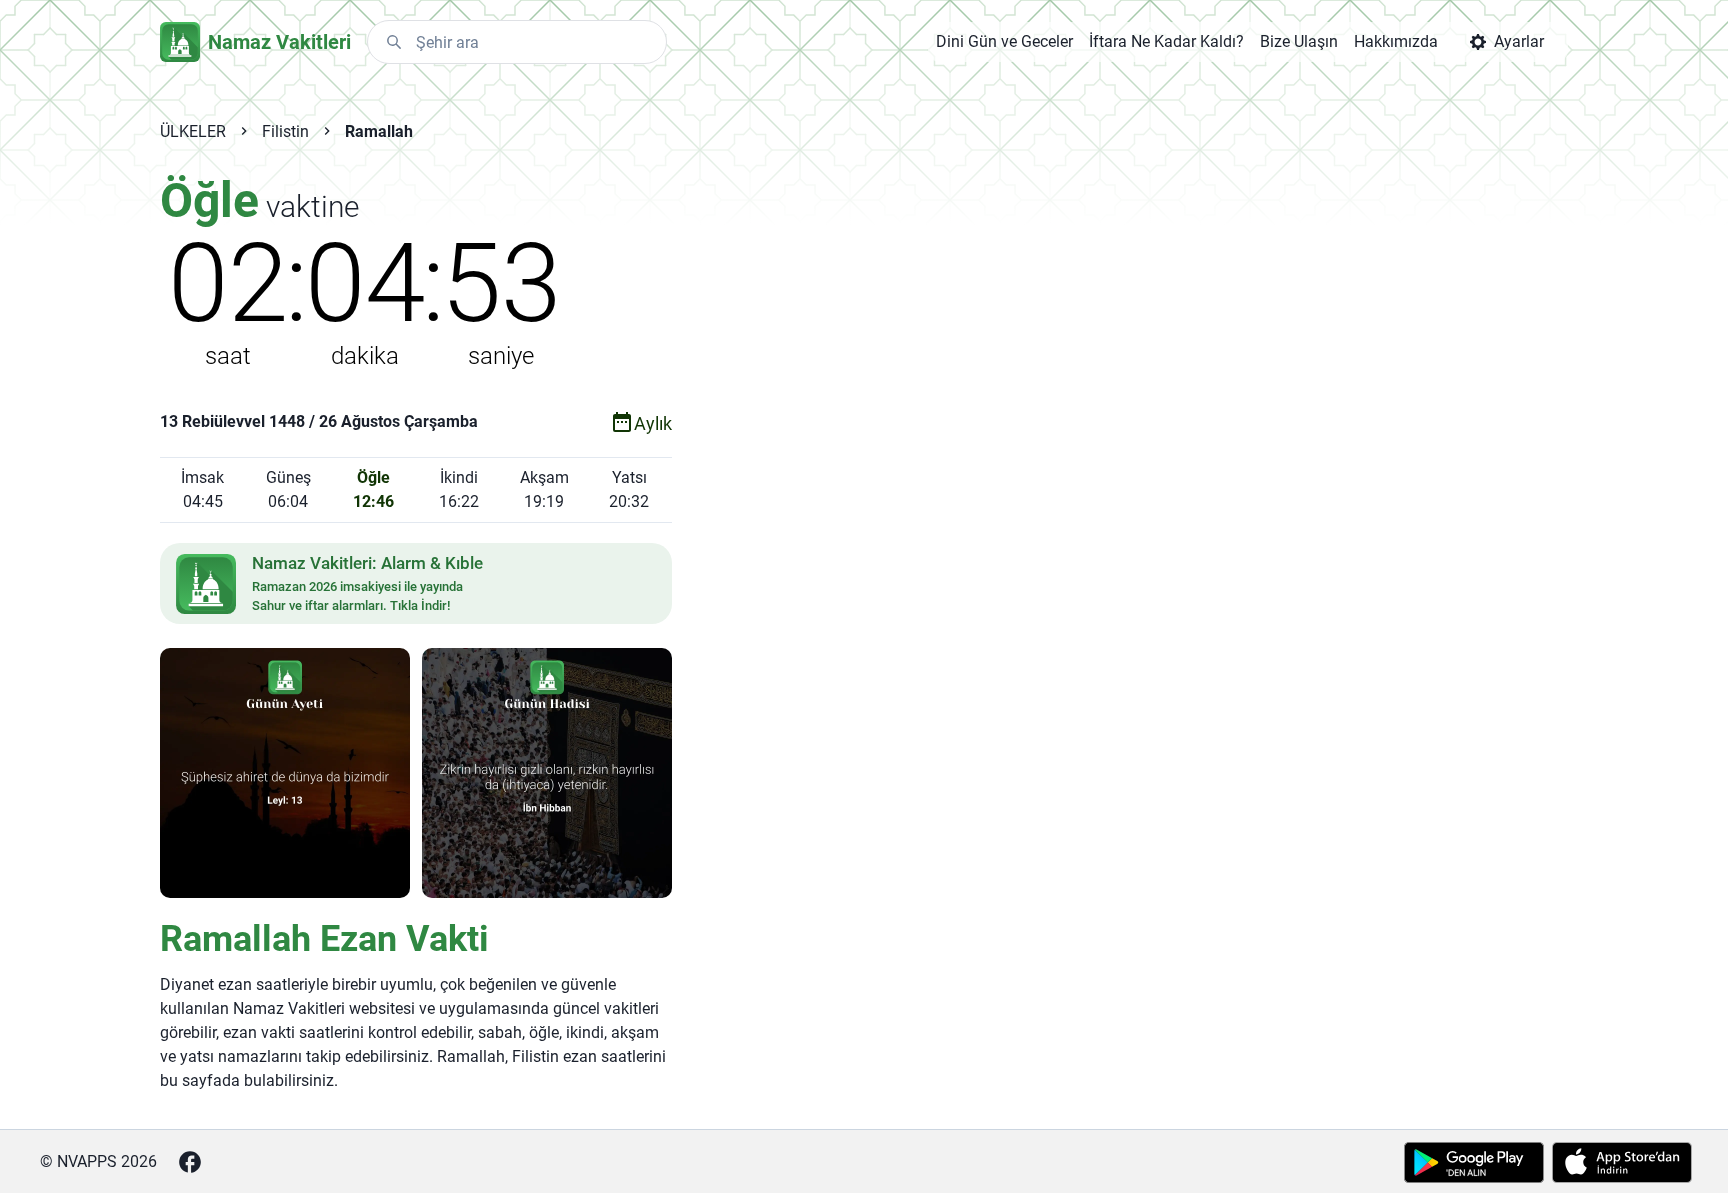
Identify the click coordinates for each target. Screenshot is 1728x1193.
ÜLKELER (193, 131)
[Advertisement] (1078, 492)
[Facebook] (190, 1162)
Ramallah (379, 131)
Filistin (285, 131)
